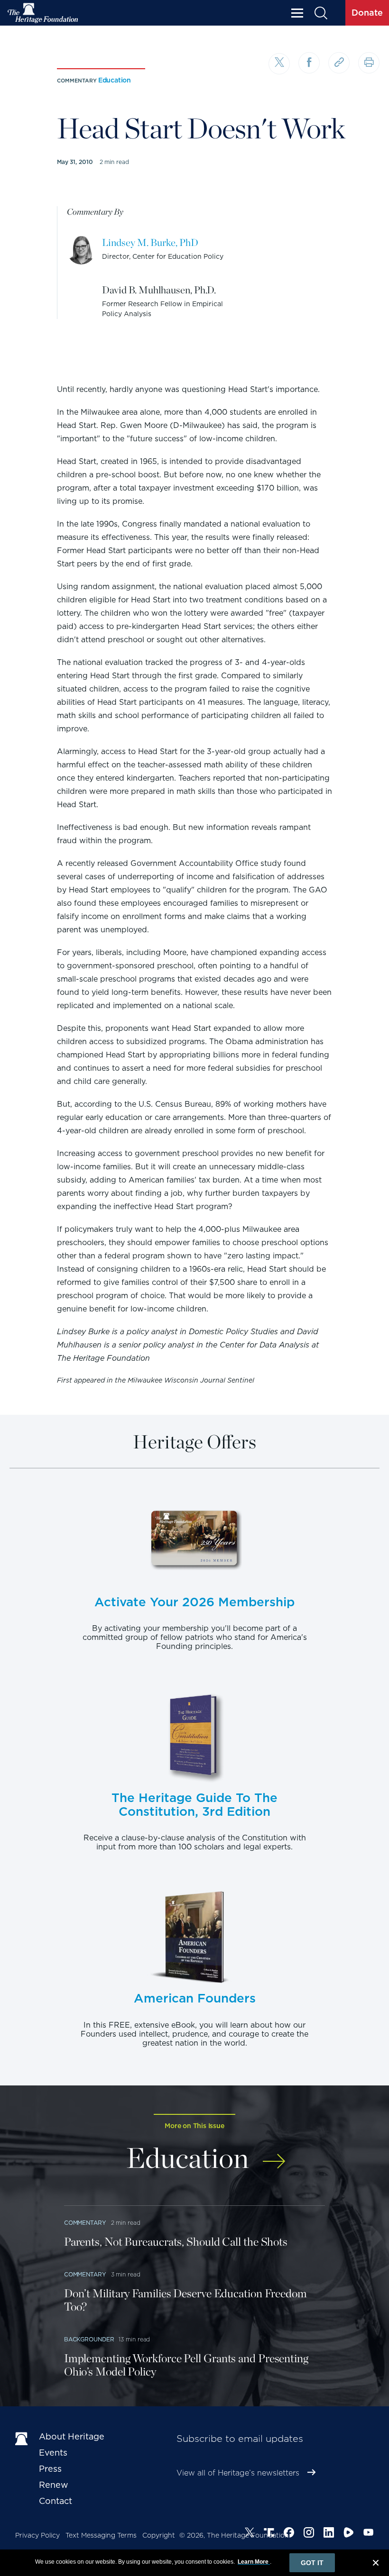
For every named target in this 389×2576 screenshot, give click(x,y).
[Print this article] (369, 63)
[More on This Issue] (274, 2156)
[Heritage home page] (22, 2439)
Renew (54, 2485)
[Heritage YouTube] (369, 2534)
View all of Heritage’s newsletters (238, 2473)
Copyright (159, 2535)
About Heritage (72, 2436)
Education (115, 80)
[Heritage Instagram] (309, 2534)
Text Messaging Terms (101, 2535)
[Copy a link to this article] (339, 63)
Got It (312, 2563)
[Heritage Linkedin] (329, 2534)
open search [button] (320, 13)
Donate (367, 13)
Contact (56, 2501)
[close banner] (376, 2564)
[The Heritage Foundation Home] (43, 13)
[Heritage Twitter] (250, 2534)
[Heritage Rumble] (349, 2534)
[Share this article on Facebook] (309, 63)
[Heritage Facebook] (289, 2534)
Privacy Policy (37, 2535)
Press (50, 2469)
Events (53, 2453)
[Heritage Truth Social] (269, 2534)
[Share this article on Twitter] (279, 64)
